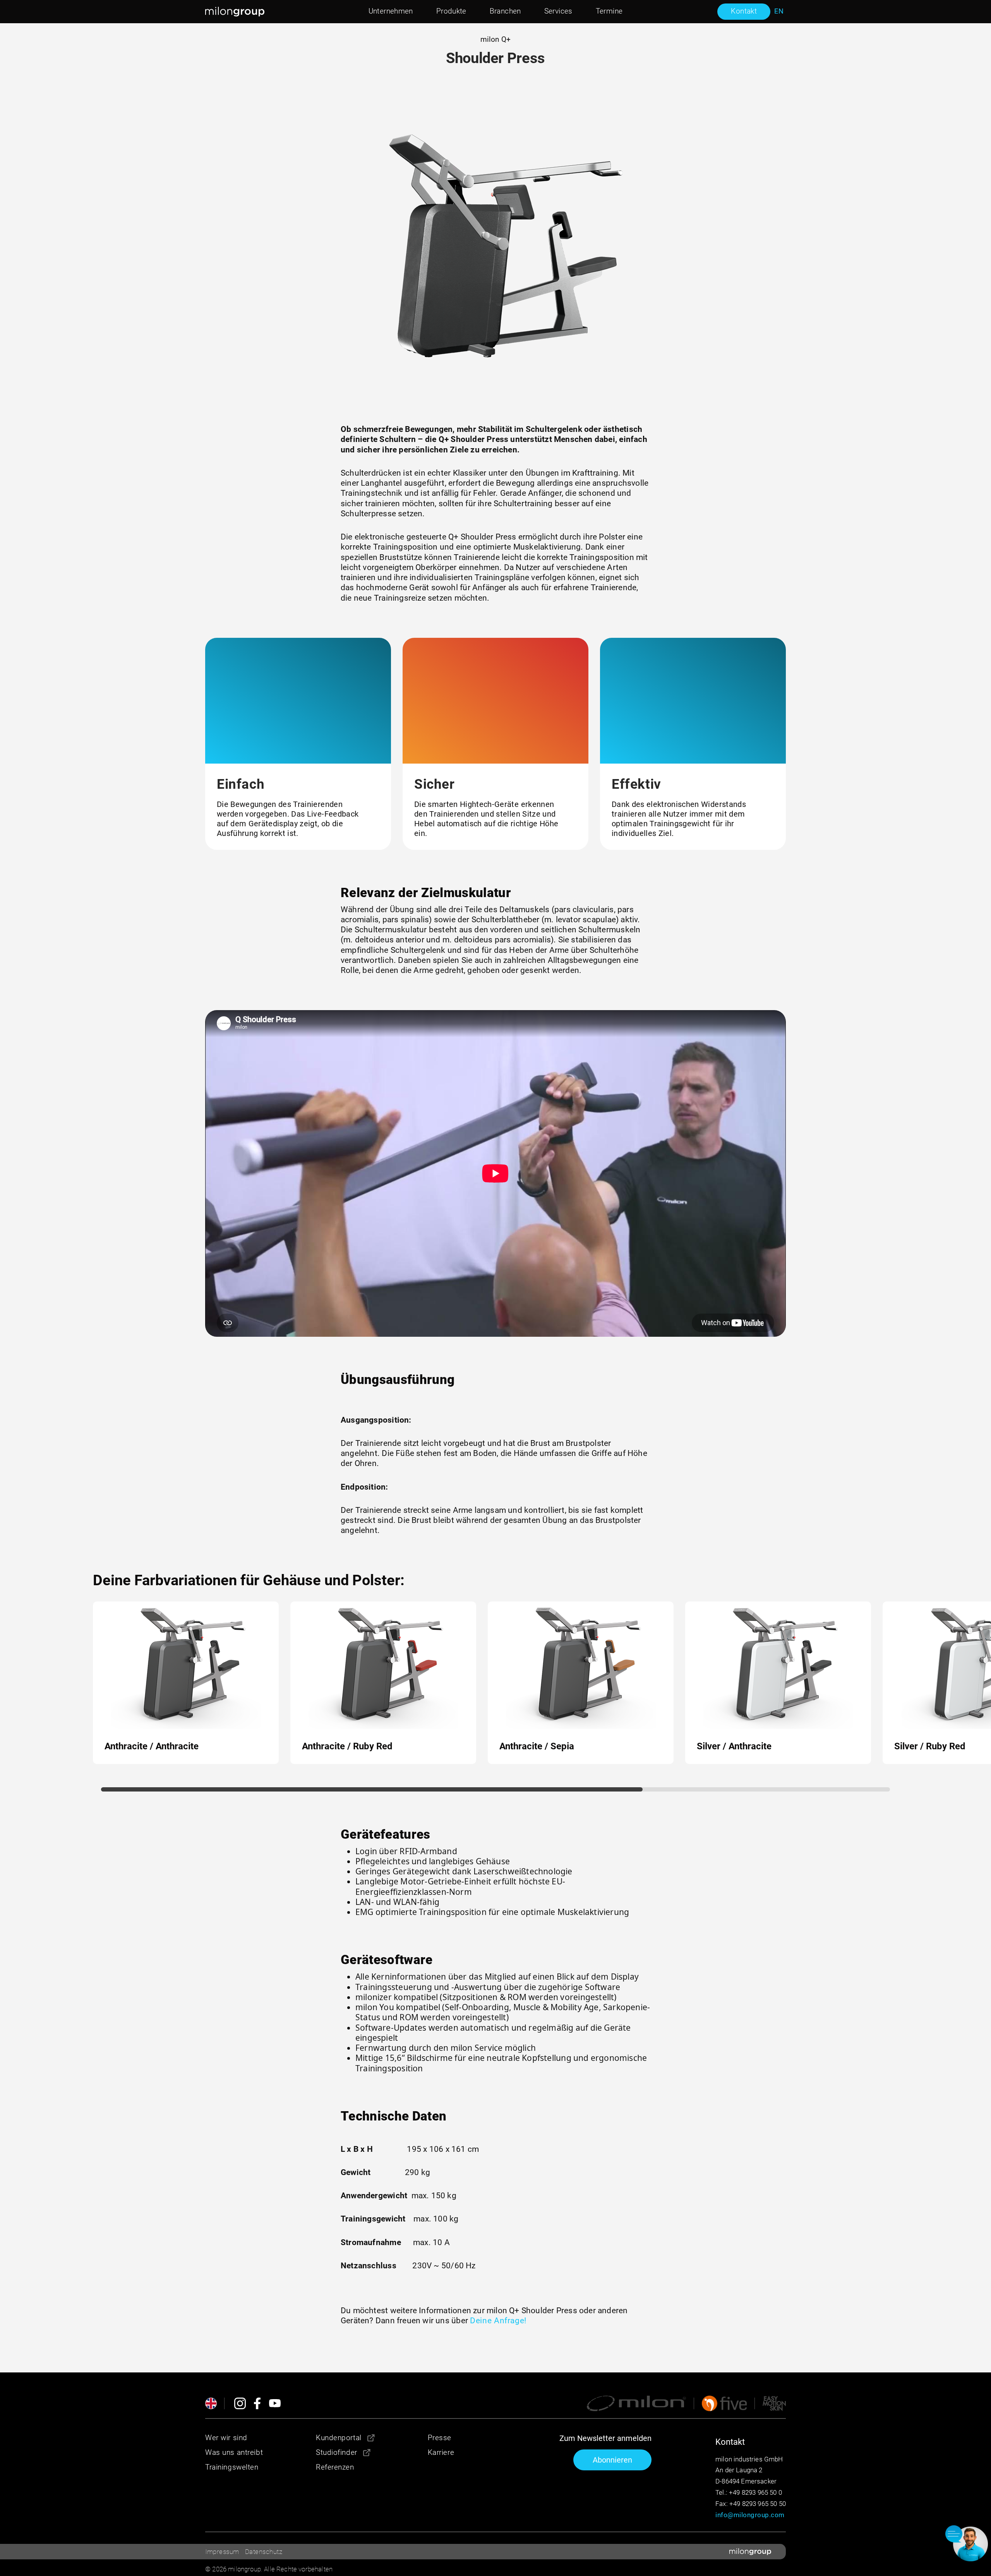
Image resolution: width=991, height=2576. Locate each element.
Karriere (441, 2452)
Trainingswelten (232, 2467)
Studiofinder (337, 2452)
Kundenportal (339, 2438)
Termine (609, 11)
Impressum (222, 2552)
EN (779, 11)
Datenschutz (264, 2552)
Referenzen (335, 2467)
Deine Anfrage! (498, 2321)
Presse (440, 2438)
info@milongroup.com (750, 2515)
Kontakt (744, 11)
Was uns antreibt (234, 2452)
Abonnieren (612, 2460)
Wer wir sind (226, 2438)
